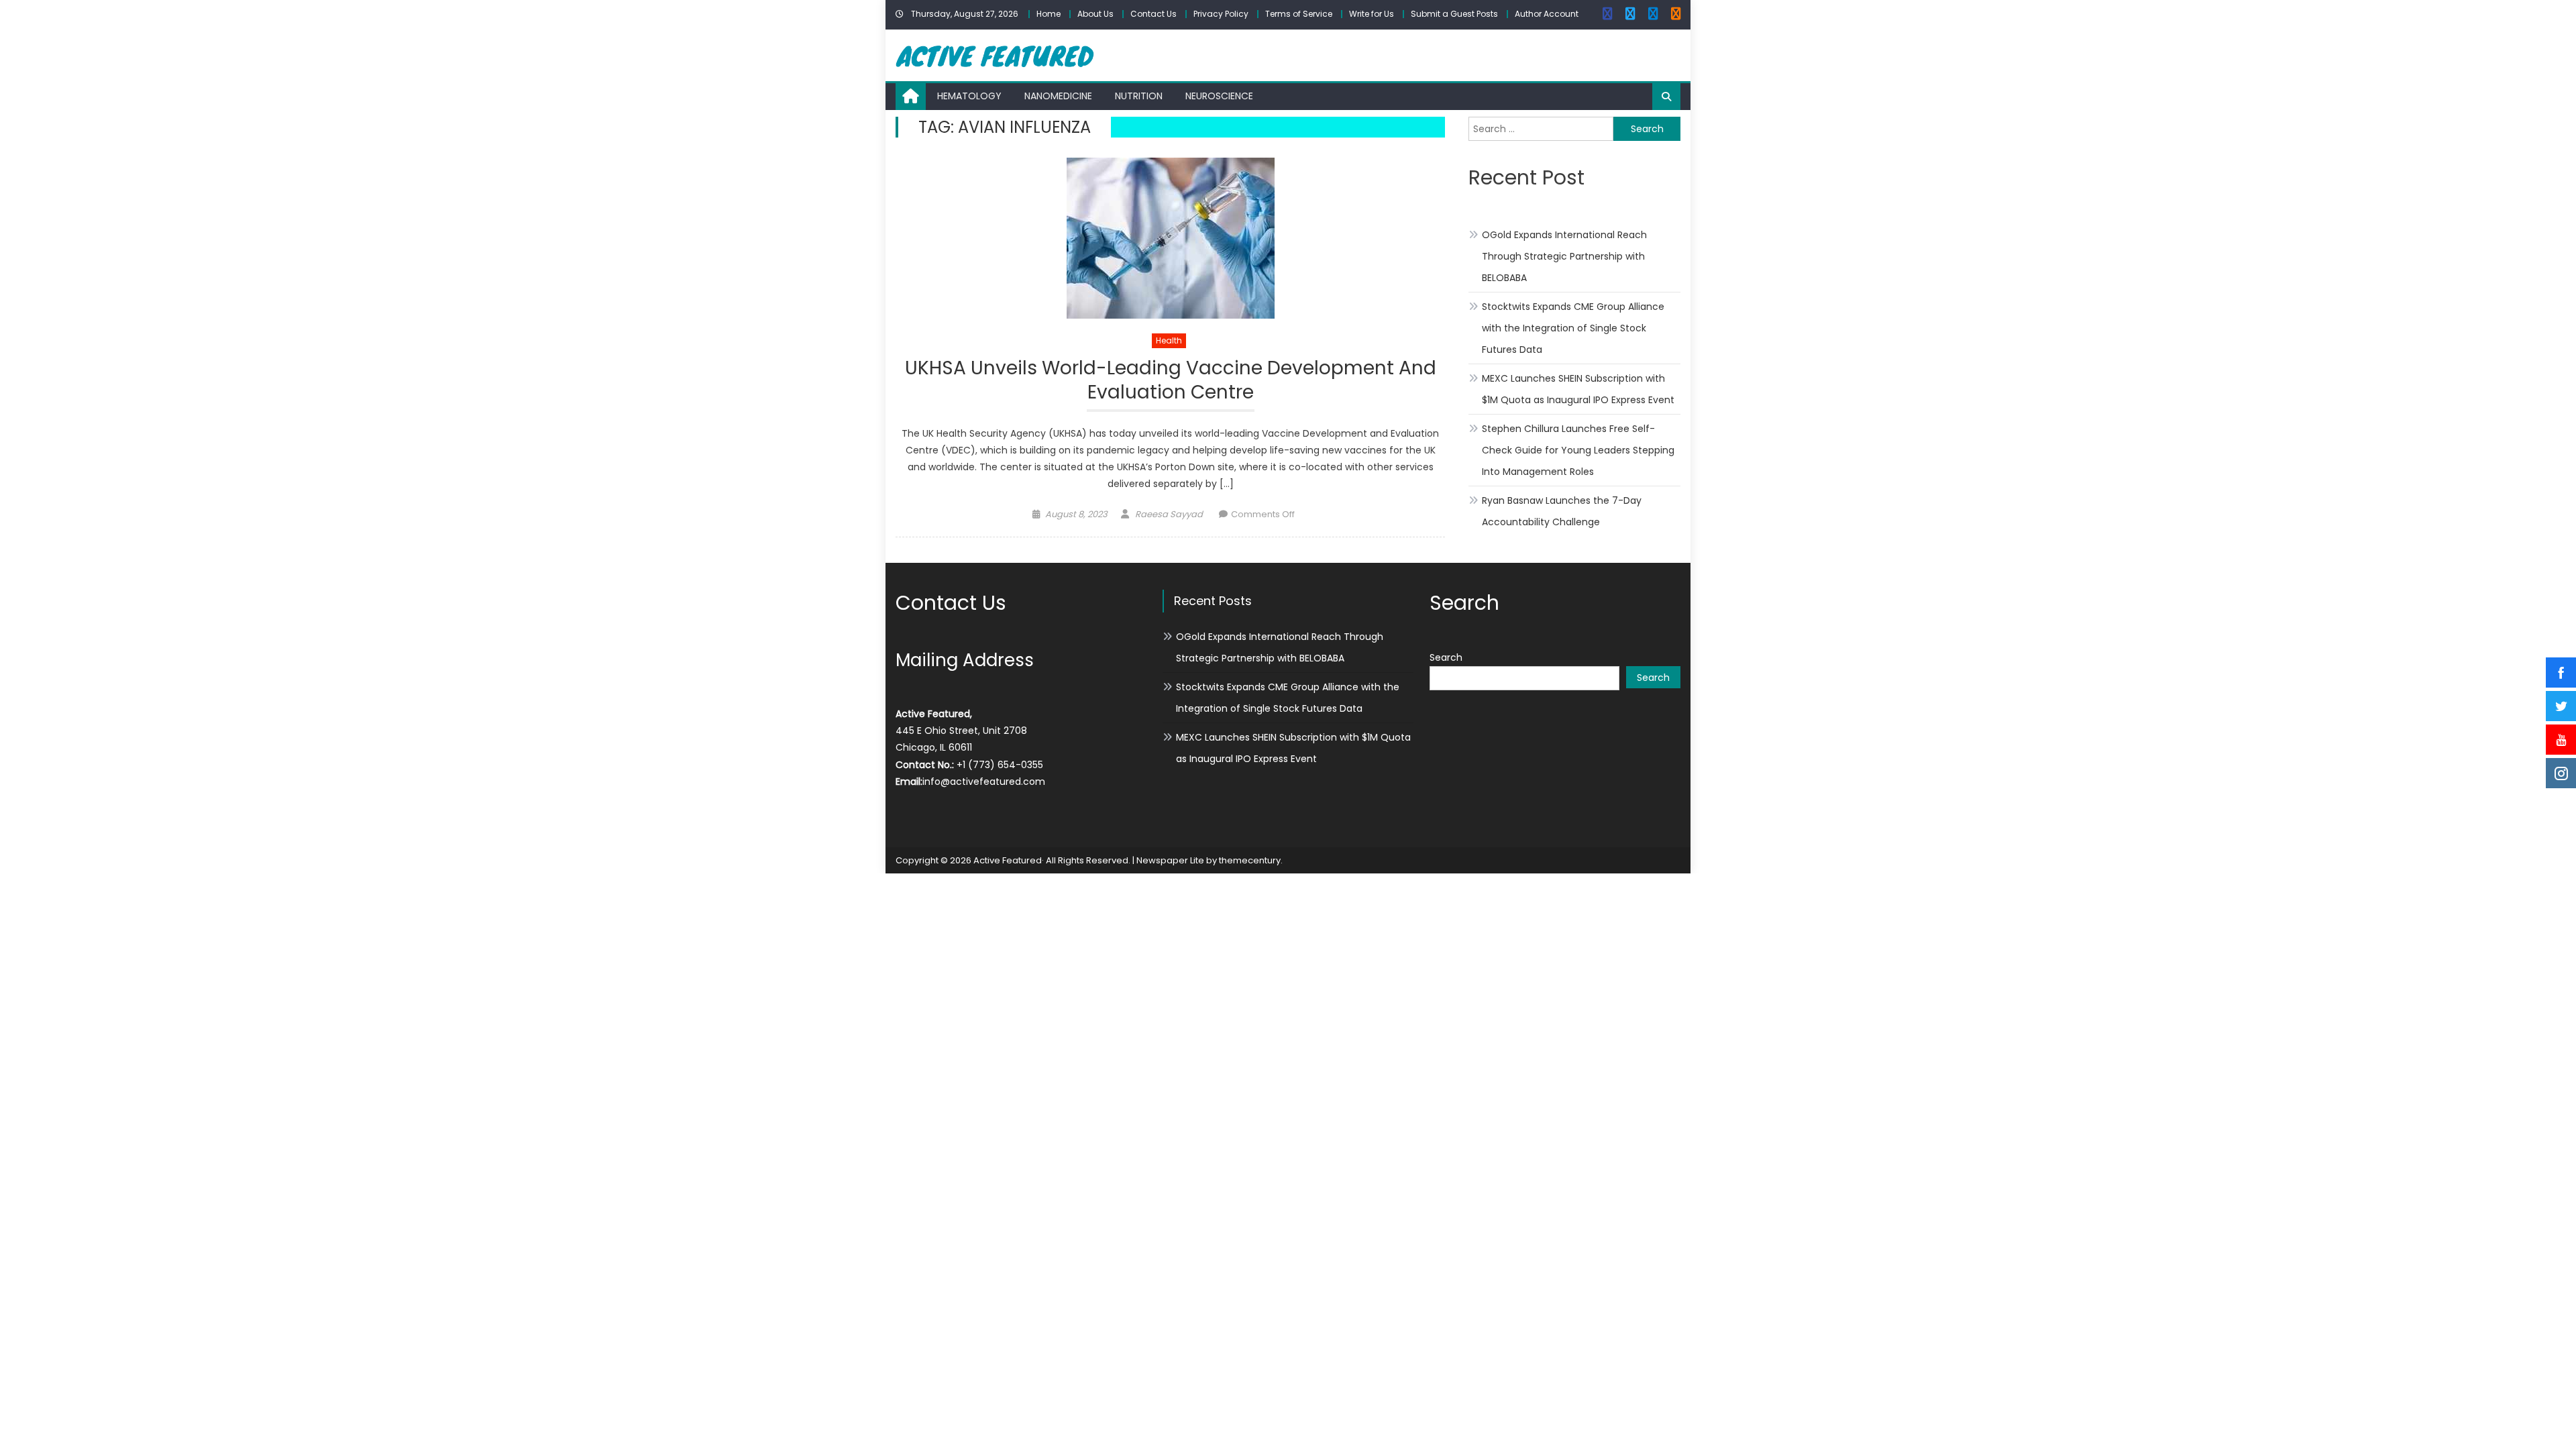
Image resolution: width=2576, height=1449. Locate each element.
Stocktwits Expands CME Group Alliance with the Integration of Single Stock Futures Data (1573, 328)
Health (1169, 340)
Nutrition (1139, 96)
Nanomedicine (1058, 96)
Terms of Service (1299, 14)
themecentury (1250, 860)
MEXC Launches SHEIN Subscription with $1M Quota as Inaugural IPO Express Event (1578, 389)
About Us (1095, 14)
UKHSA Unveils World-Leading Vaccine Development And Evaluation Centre (1171, 381)
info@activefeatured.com (984, 782)
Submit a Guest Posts (1454, 14)
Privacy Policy (1221, 14)
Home (1049, 14)
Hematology (969, 96)
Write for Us (1372, 14)
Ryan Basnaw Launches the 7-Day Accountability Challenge (1562, 511)
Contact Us (1153, 14)
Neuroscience (1219, 96)
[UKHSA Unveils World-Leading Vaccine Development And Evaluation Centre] (1170, 238)
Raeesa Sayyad (1169, 514)
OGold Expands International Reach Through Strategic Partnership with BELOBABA (1564, 256)
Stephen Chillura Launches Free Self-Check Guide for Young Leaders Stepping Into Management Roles (1578, 450)
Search (1446, 657)
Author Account (1547, 14)
